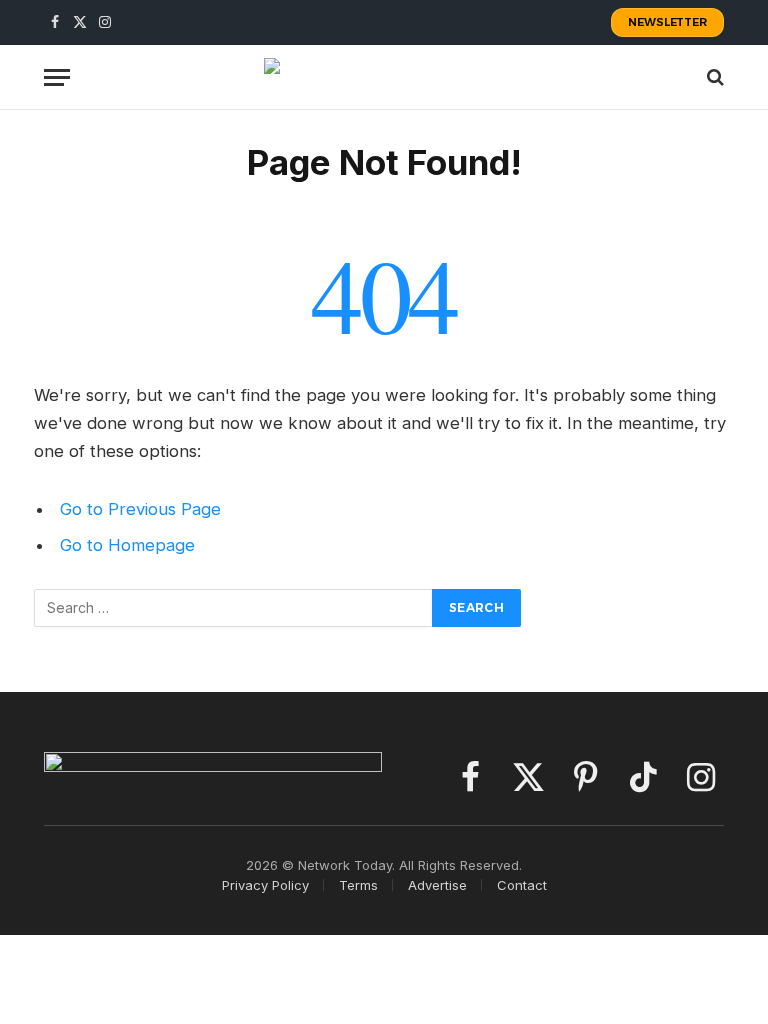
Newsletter (667, 22)
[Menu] (57, 77)
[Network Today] (384, 77)
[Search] (713, 77)
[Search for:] (234, 608)
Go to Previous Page (140, 509)
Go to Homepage (127, 545)
